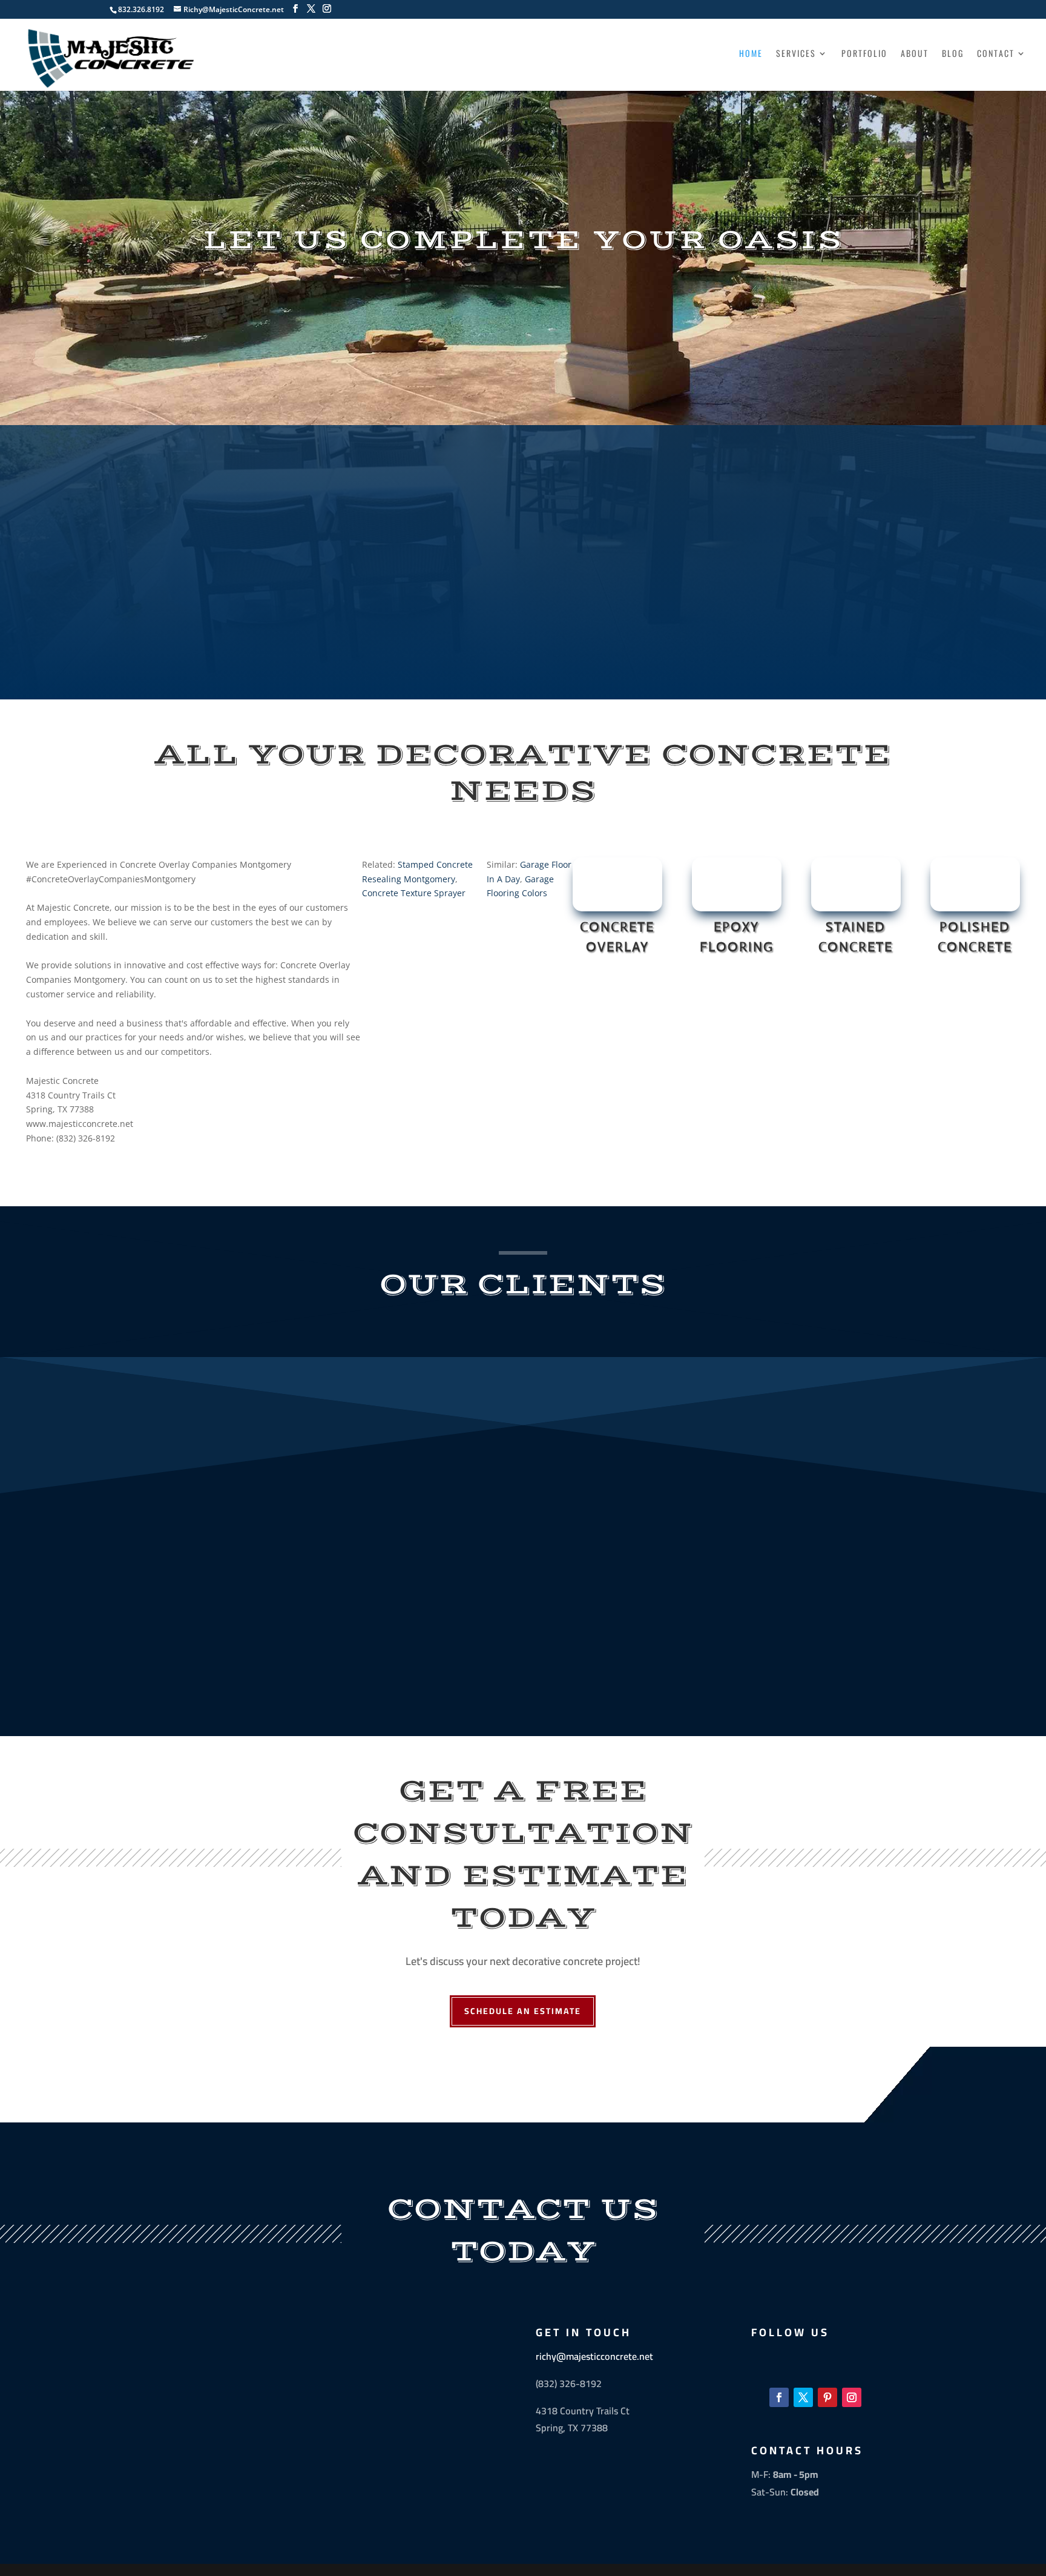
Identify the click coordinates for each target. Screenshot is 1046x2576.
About (915, 54)
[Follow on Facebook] (779, 2397)
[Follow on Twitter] (803, 2397)
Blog (953, 54)
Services (796, 54)
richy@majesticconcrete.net (594, 2356)
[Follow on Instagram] (852, 2397)
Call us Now (523, 654)
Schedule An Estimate (523, 2011)
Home (751, 54)
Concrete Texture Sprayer (414, 893)
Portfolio (864, 54)
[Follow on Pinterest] (827, 2397)
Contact (996, 54)
